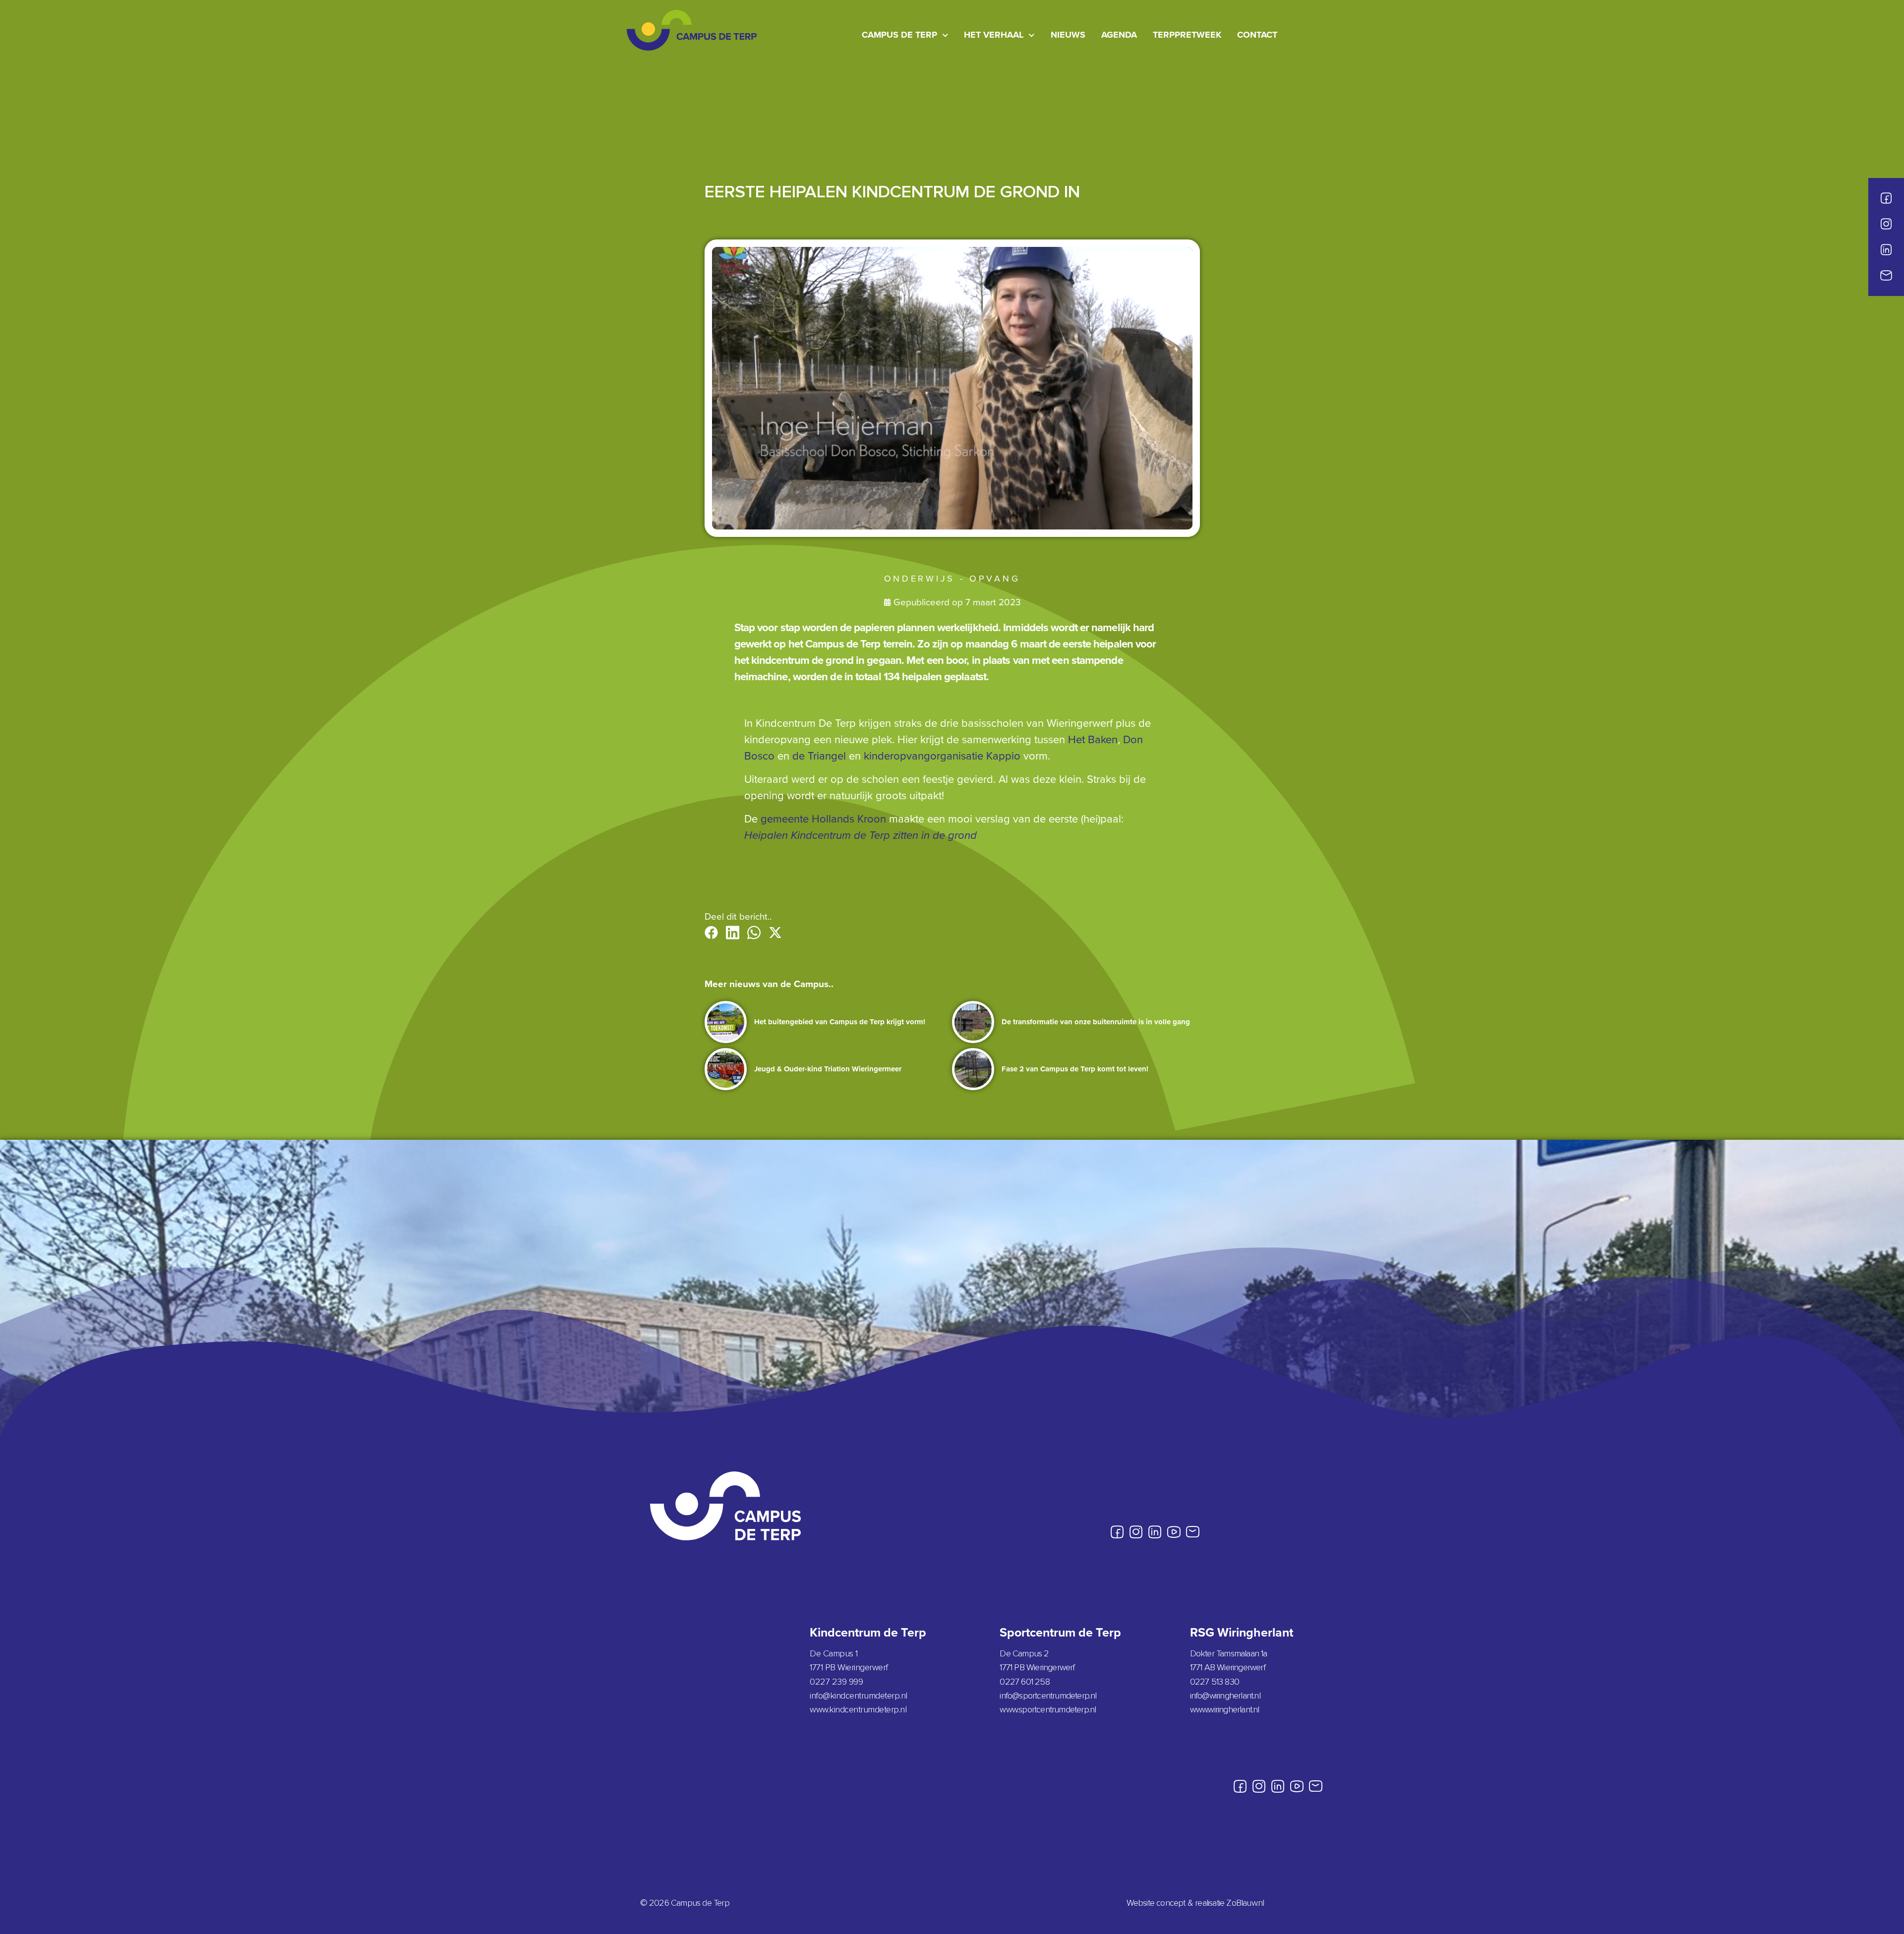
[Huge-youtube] (1174, 1532)
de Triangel (819, 755)
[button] (711, 933)
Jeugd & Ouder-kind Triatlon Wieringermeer (828, 1069)
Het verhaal (994, 35)
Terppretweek (1187, 35)
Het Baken (1093, 739)
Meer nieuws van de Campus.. (769, 984)
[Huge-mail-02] (1192, 1532)
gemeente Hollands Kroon (823, 818)
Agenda (1119, 35)
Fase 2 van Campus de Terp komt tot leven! (1075, 1069)
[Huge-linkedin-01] (1886, 250)
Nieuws (1068, 35)
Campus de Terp (899, 35)
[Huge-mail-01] (1886, 276)
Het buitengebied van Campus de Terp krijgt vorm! (840, 1022)
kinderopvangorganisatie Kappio (942, 755)
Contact (1257, 35)
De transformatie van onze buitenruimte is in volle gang (1096, 1022)
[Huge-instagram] (1886, 224)
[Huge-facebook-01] (1886, 198)
